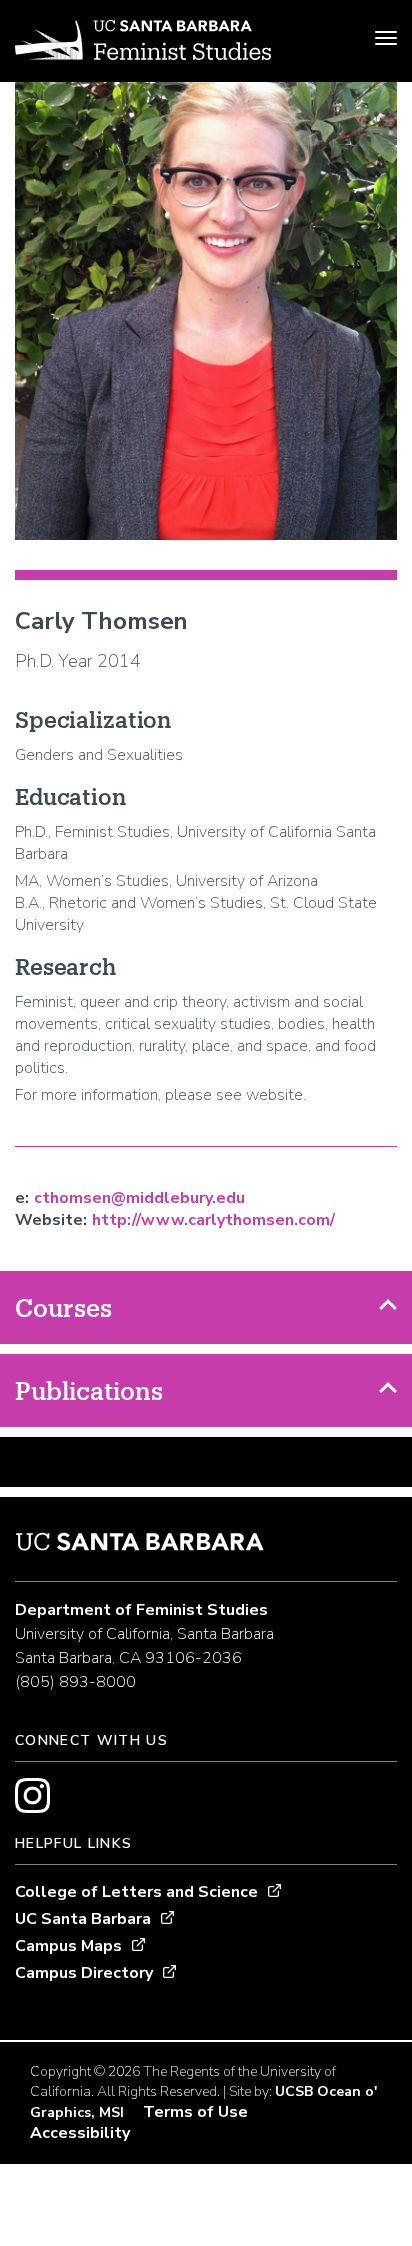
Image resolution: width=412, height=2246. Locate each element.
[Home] (143, 43)
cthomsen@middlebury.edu (139, 1198)
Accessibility (80, 2133)
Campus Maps (68, 1946)
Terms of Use (195, 2112)
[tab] (206, 1307)
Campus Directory (84, 1973)
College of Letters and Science (136, 1892)
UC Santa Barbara (83, 1919)
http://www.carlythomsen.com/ (213, 1220)
